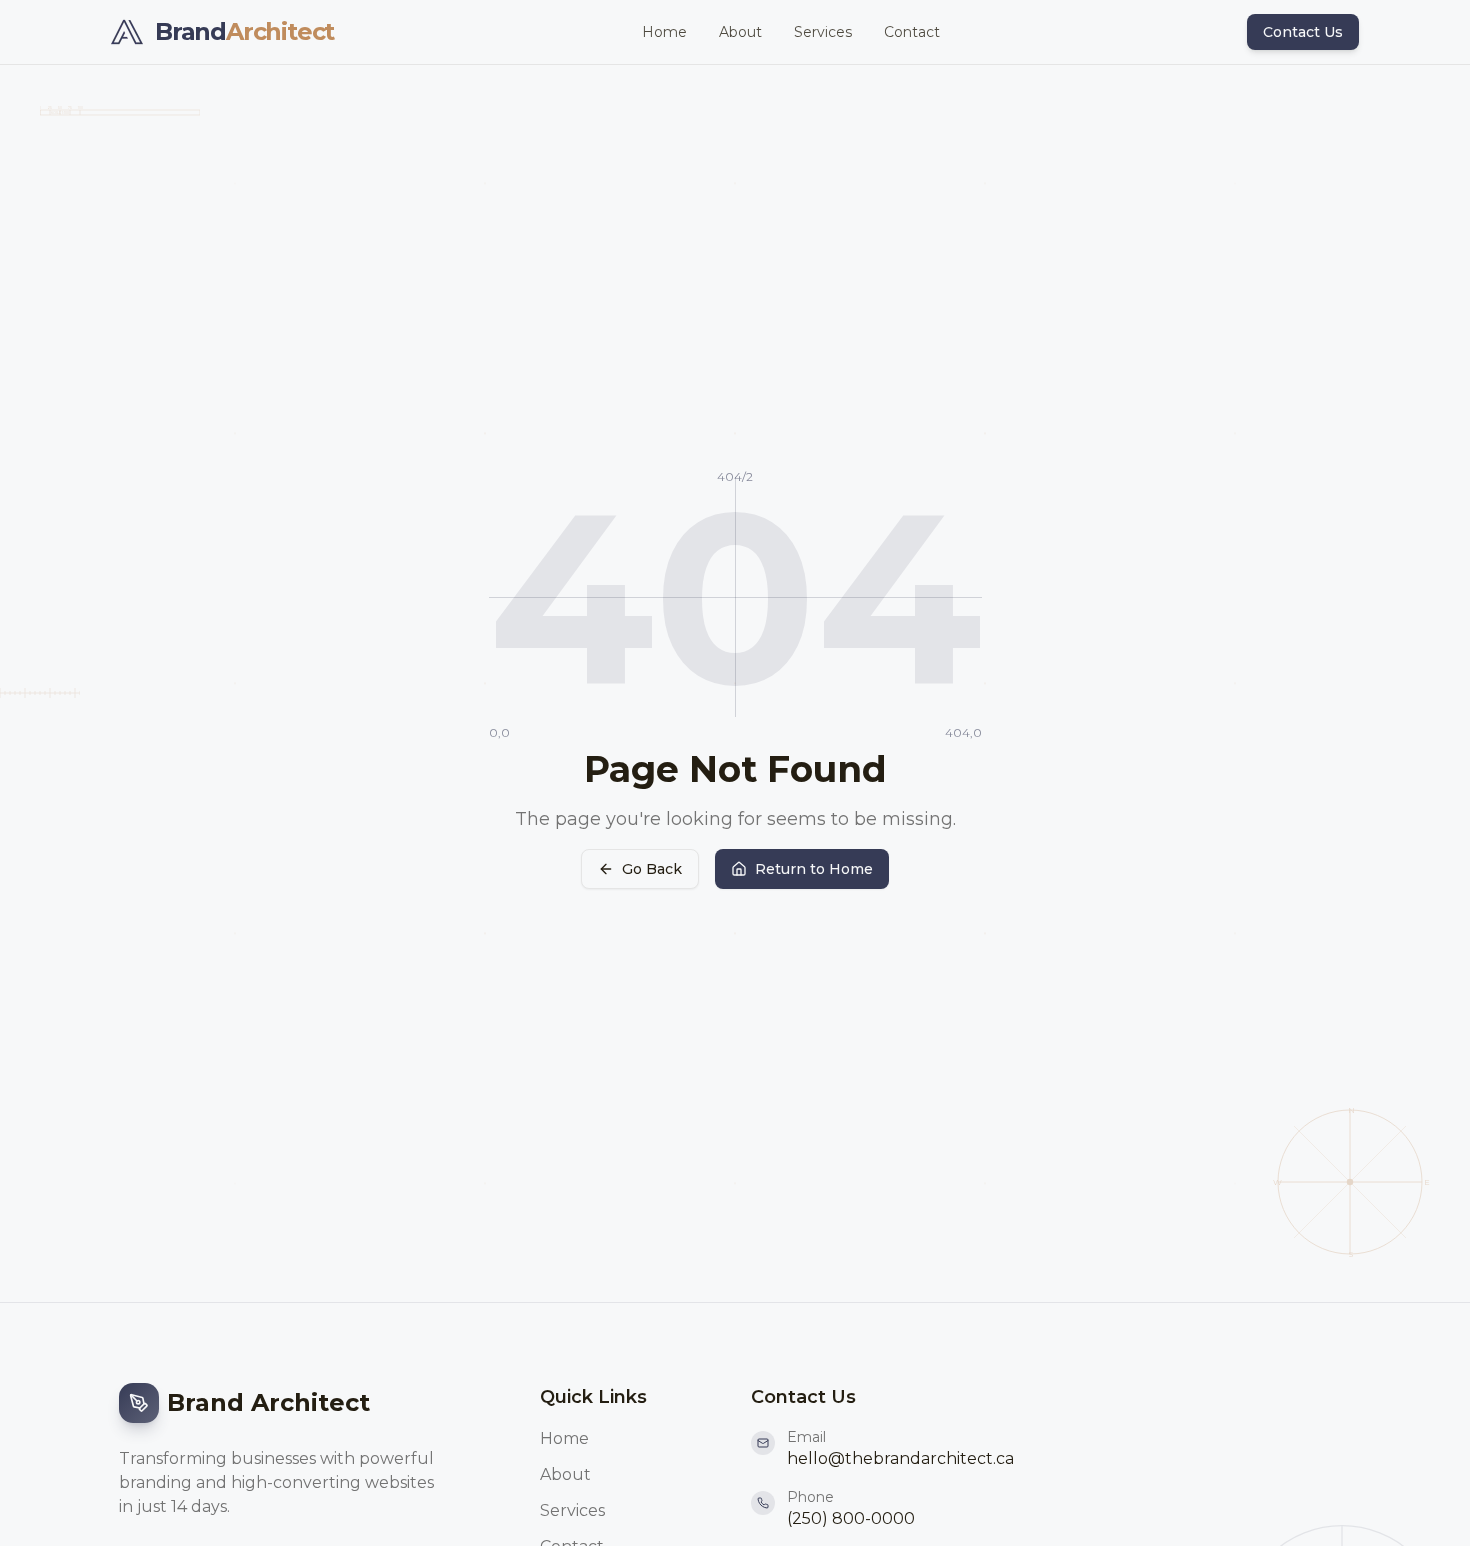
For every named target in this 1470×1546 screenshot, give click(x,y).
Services (823, 32)
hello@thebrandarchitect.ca (900, 1458)
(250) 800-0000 (851, 1518)
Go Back (652, 869)
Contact (912, 32)
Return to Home (814, 869)
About (740, 32)
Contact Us (1303, 32)
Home (664, 32)
